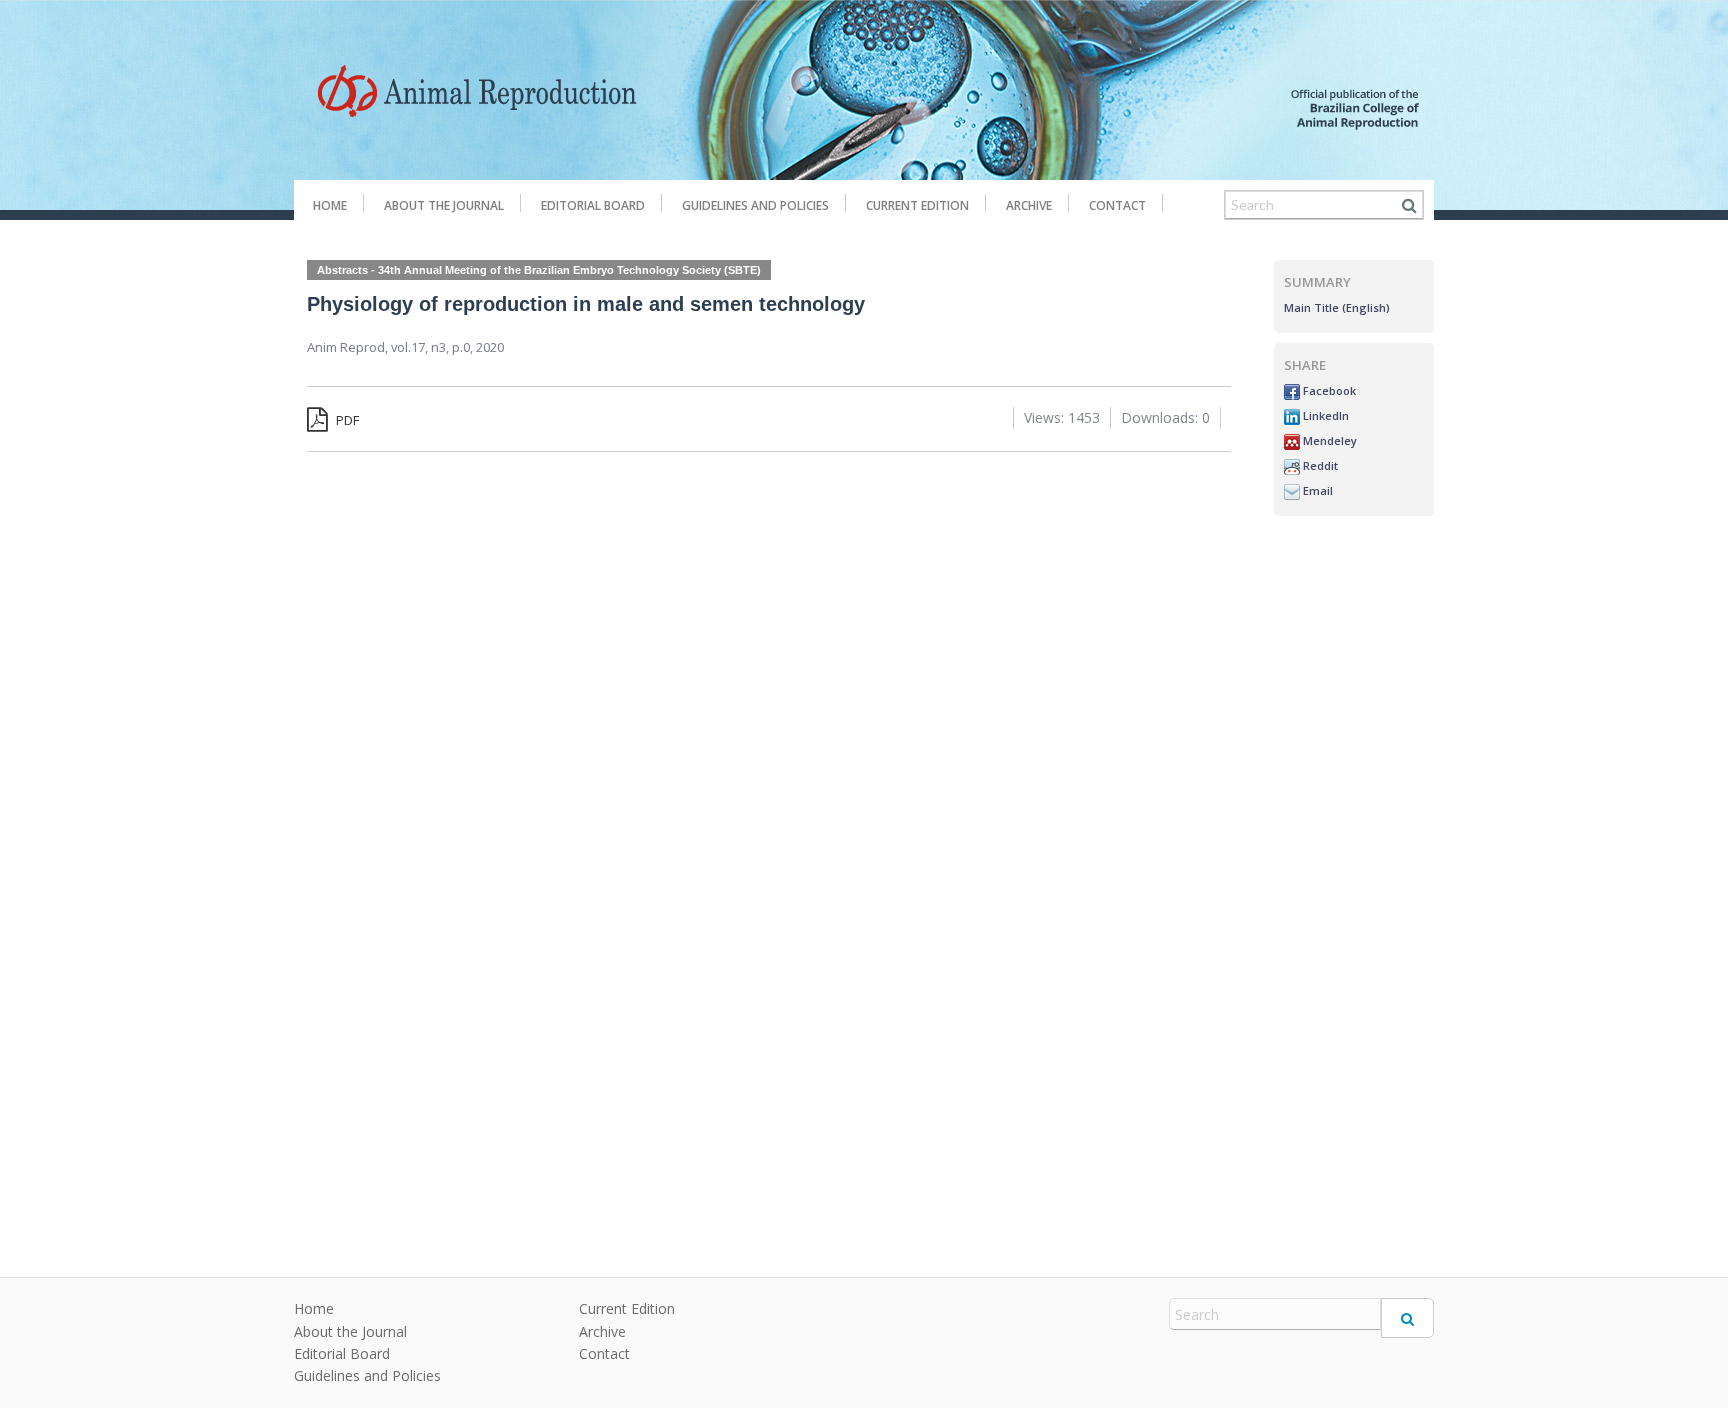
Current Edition (917, 205)
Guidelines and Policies (755, 205)
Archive (1029, 205)
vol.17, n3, (421, 347)
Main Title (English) (1337, 307)
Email (1316, 490)
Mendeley (1328, 440)
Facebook (1328, 390)
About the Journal (444, 205)
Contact (1117, 205)
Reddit (1319, 465)
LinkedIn (1324, 415)
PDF (346, 420)
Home (330, 205)
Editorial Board (593, 205)
